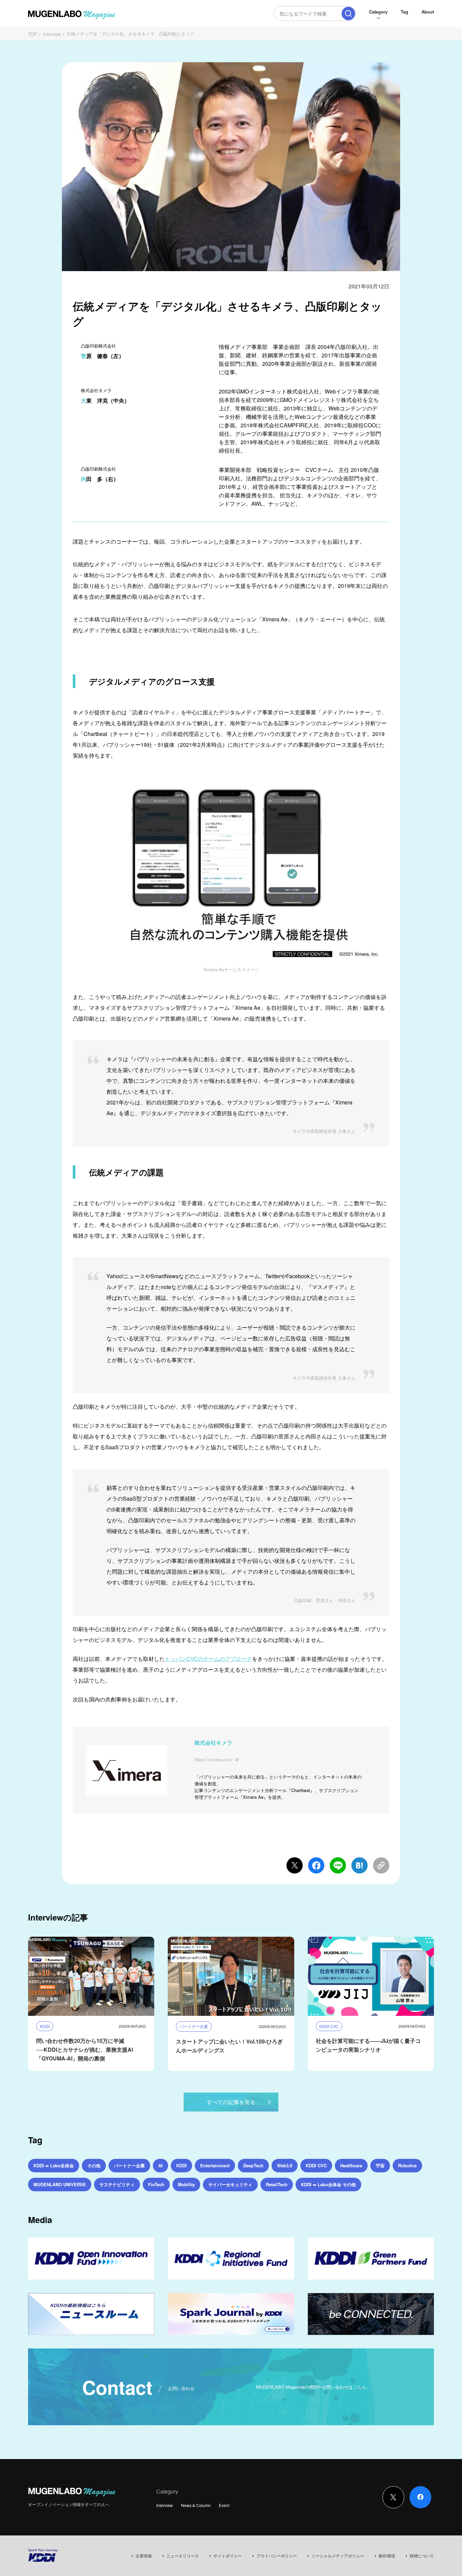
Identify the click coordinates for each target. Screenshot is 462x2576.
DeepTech (253, 2165)
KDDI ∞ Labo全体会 (54, 2165)
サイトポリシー (228, 2556)
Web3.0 (285, 2165)
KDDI (181, 2165)
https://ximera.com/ (214, 1759)
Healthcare (351, 2165)
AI (160, 2165)
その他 (94, 2165)
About (428, 12)
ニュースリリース (183, 2556)
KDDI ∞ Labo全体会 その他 (328, 2184)
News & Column (196, 2505)
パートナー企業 (129, 2165)
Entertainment (215, 2165)
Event (224, 2505)
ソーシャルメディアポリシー (338, 2556)
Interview (52, 34)
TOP (32, 34)
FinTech (156, 2184)
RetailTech (277, 2184)
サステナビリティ (117, 2184)
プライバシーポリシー (277, 2556)
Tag (405, 12)
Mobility (186, 2184)
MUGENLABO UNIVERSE (60, 2184)
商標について (422, 2556)
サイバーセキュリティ (230, 2184)
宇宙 (380, 2165)
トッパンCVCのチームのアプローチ (208, 1659)
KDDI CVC (316, 2165)
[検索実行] (348, 14)
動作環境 (387, 2556)
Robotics (407, 2165)
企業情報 (144, 2556)
